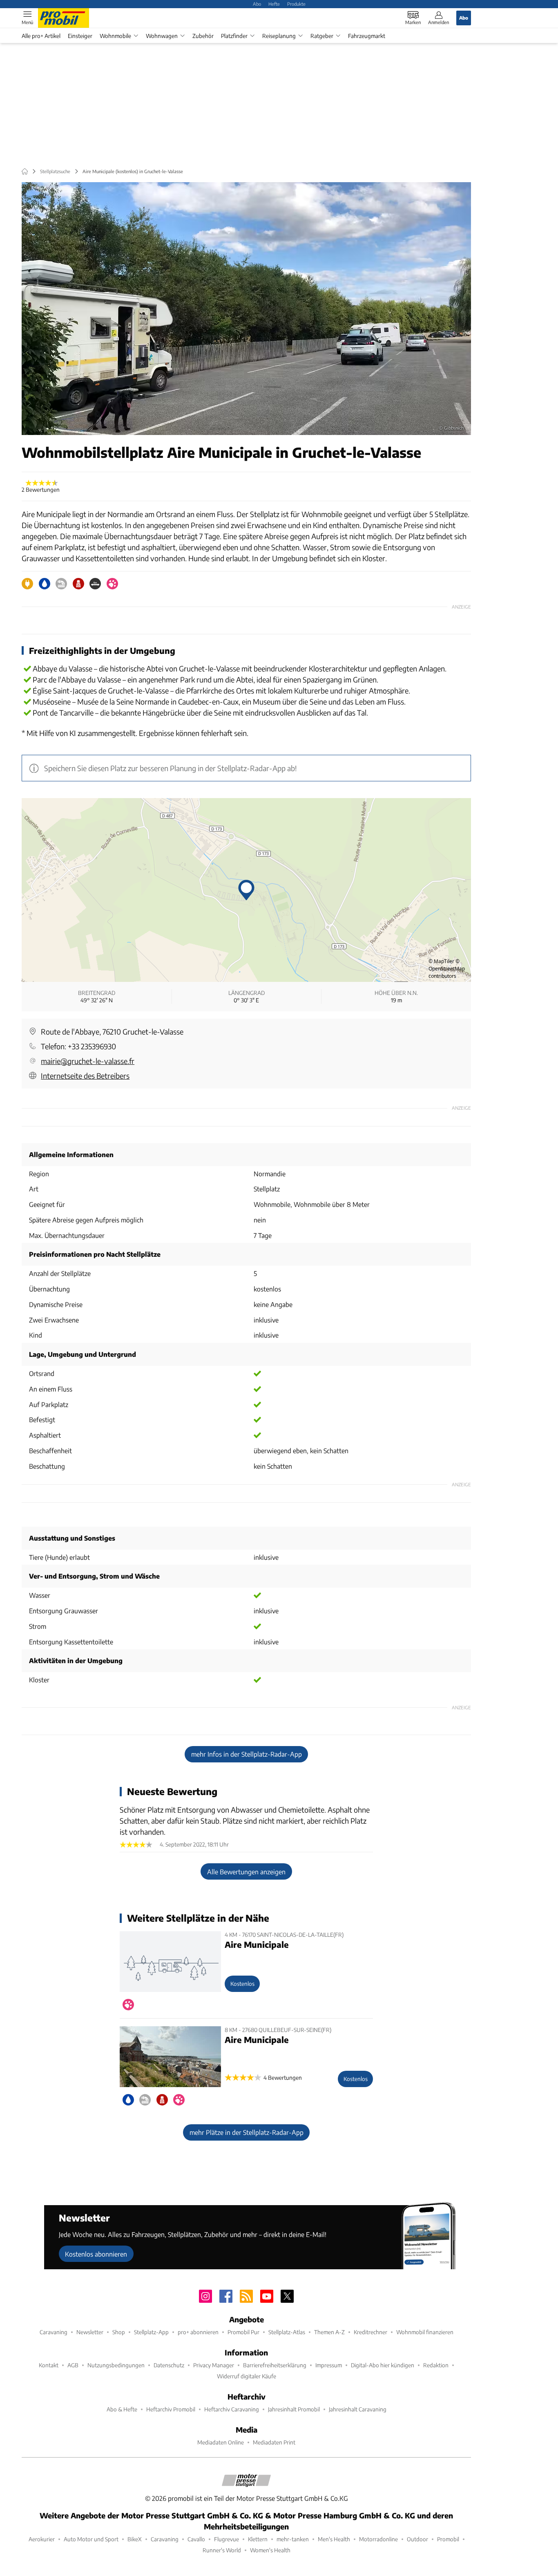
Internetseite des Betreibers (85, 1076)
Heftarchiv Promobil (171, 2409)
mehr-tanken (293, 2539)
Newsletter (90, 2332)
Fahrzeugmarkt (367, 36)
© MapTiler (441, 961)
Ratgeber (322, 36)
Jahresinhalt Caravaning (358, 2409)
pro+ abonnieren (198, 2332)
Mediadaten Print (274, 2442)
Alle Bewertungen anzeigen (246, 1872)
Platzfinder (234, 36)
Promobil (448, 2539)
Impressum (329, 2365)
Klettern (258, 2539)
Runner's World (222, 2550)
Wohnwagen (162, 36)
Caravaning (54, 2332)
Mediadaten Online (221, 2442)
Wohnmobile (115, 36)
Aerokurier (42, 2539)
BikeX (135, 2539)
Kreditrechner (371, 2332)
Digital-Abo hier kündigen (383, 2365)
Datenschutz (169, 2365)
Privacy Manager (214, 2365)
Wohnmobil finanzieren (425, 2332)
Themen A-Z (329, 2332)
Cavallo (196, 2539)
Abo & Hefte (122, 2409)
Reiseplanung (279, 36)
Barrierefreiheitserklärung (275, 2365)
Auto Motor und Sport (91, 2539)
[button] (246, 309)
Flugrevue (227, 2539)
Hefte (274, 4)
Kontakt (49, 2365)
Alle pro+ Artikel (41, 36)
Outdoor (417, 2539)
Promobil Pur (243, 2332)
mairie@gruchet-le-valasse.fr (88, 1061)
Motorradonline (378, 2539)
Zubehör (203, 36)
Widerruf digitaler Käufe (247, 2376)
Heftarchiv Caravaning (232, 2409)
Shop (119, 2332)
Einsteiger (80, 36)
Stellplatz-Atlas (287, 2332)
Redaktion (436, 2365)
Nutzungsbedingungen (116, 2365)
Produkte (296, 4)
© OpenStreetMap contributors (447, 969)
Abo (257, 4)
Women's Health (270, 2550)
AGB (73, 2365)
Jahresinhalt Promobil (294, 2409)
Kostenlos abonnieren (96, 2254)
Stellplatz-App (151, 2332)
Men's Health (334, 2539)
